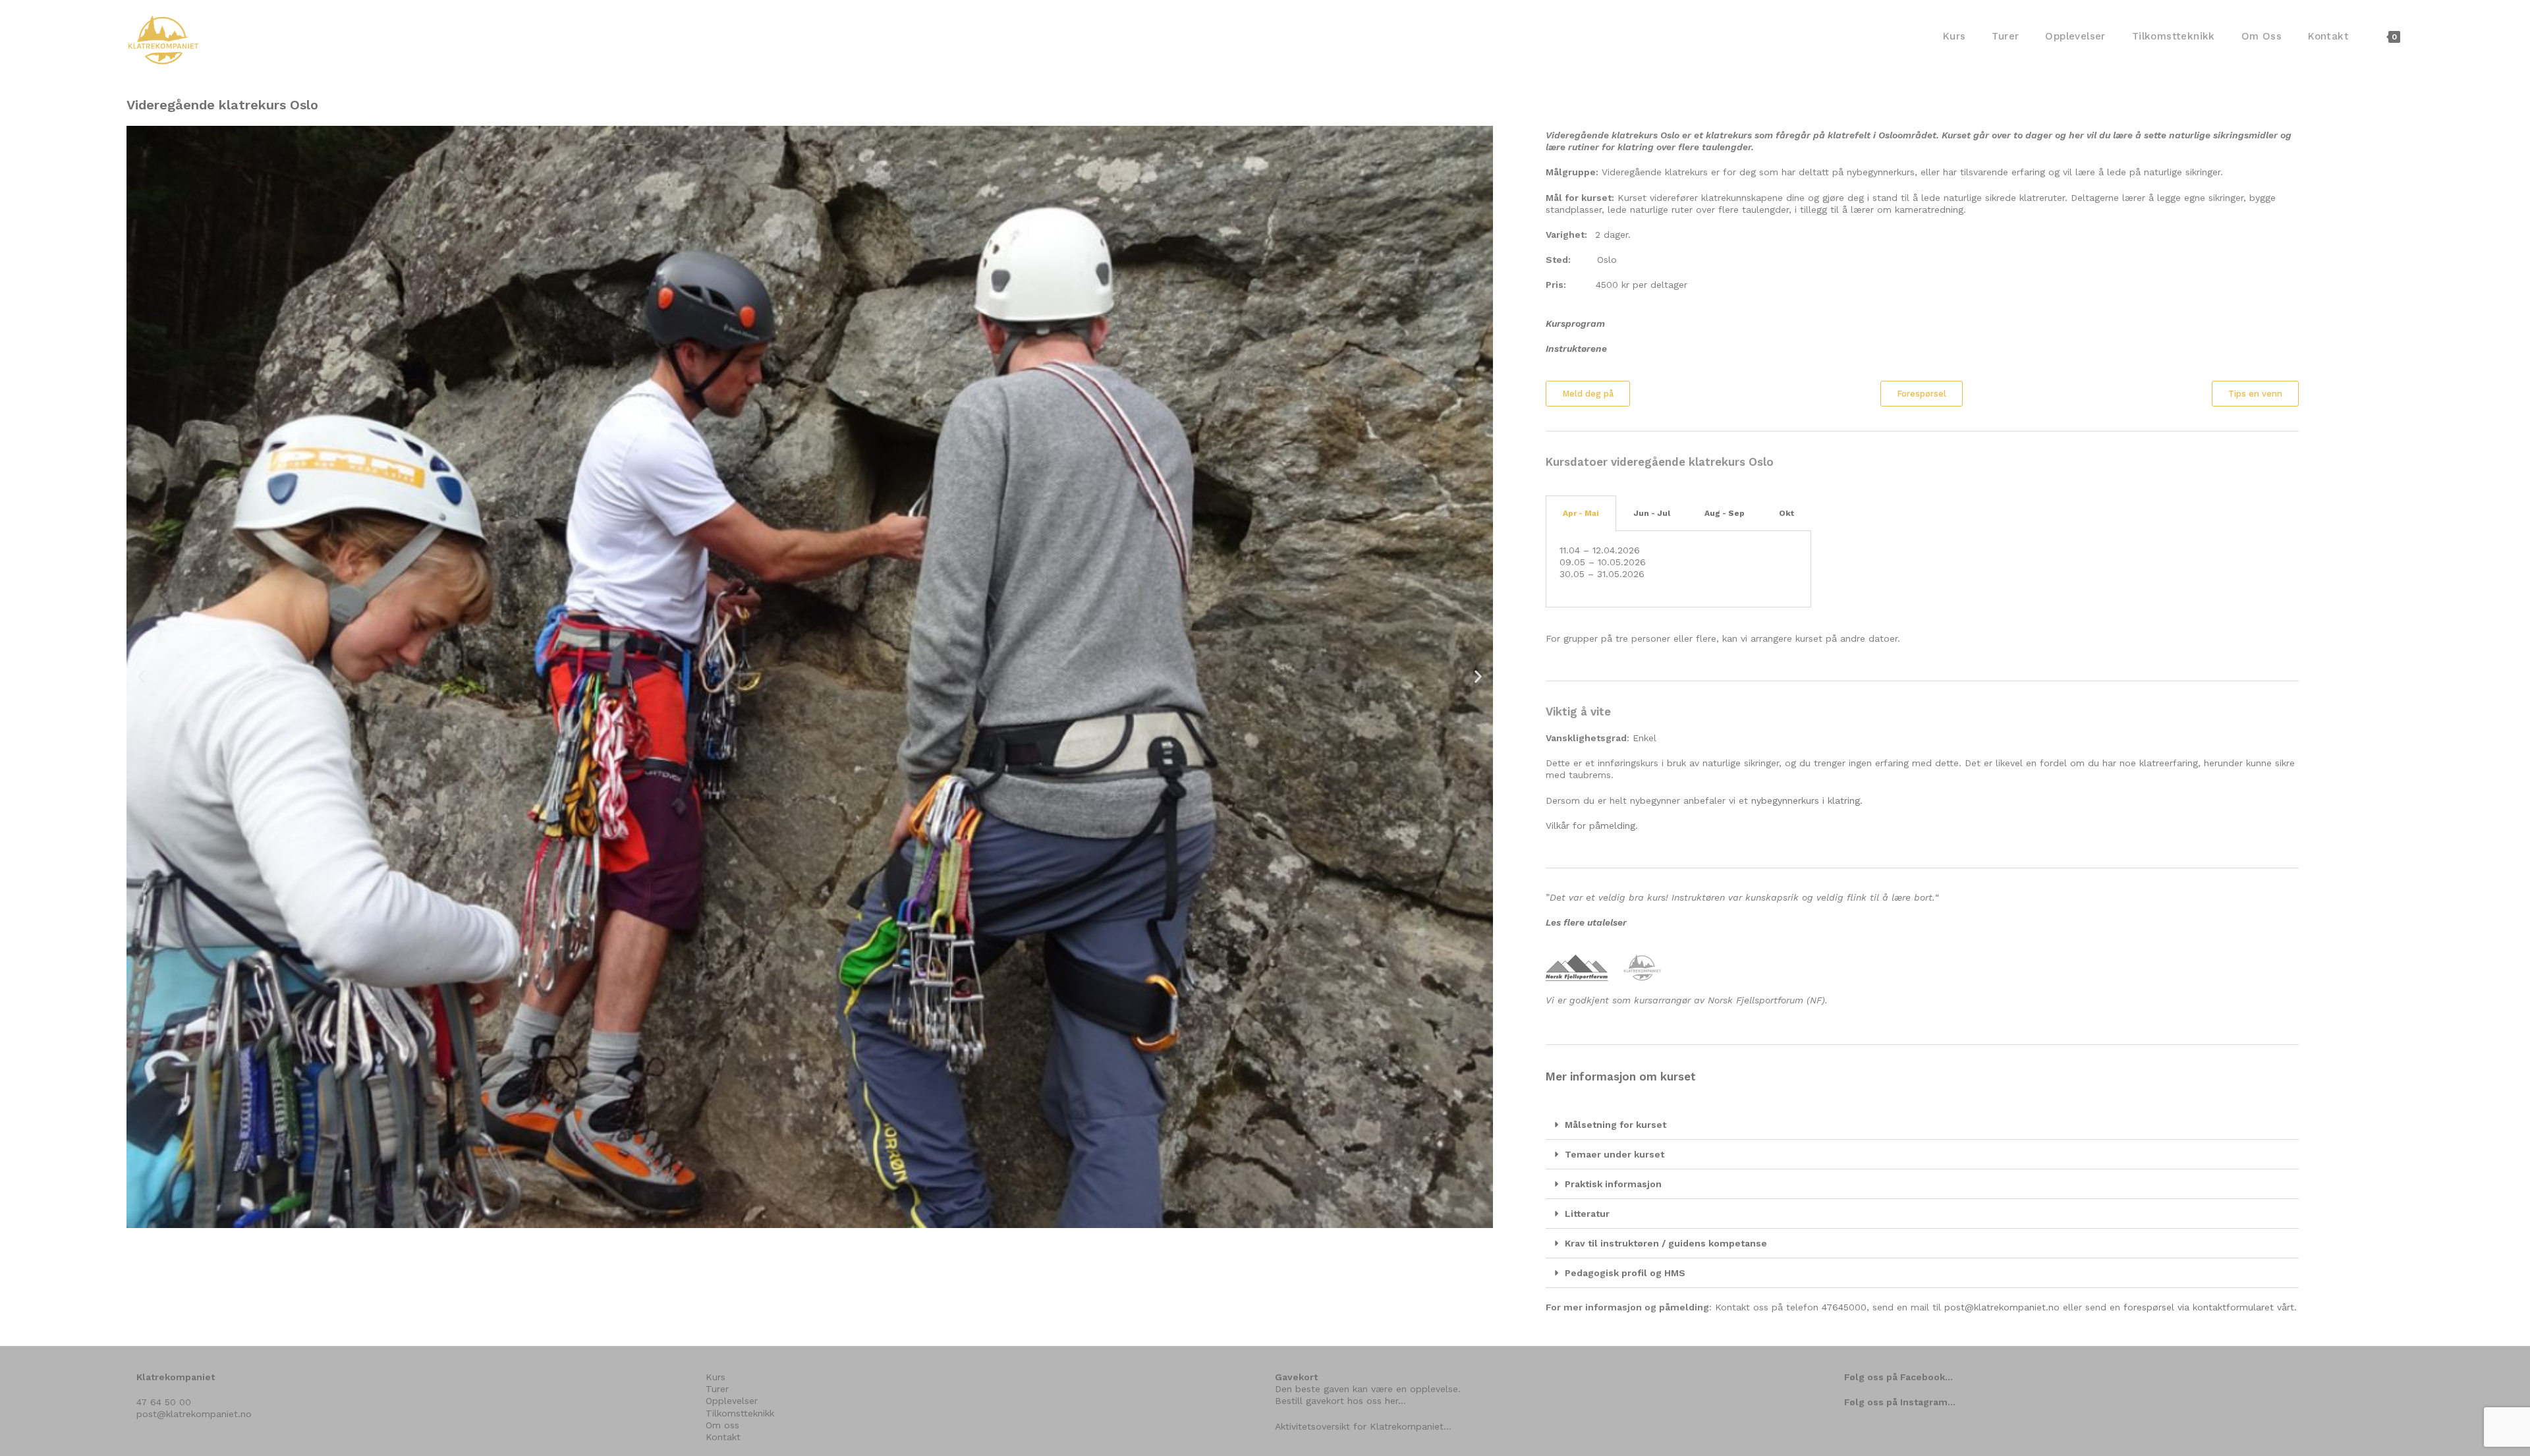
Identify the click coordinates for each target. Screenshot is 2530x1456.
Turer (717, 1389)
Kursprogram (1575, 323)
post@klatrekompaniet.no (2002, 1307)
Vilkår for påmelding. (1592, 826)
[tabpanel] (1678, 569)
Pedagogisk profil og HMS (1625, 1273)
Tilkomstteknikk (740, 1413)
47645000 (1844, 1307)
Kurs (716, 1377)
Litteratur (1587, 1214)
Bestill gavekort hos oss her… (1340, 1401)
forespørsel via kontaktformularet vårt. (2210, 1307)
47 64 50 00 (164, 1402)
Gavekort (1296, 1377)
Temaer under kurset (1615, 1154)
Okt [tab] (1786, 513)
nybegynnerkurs (1785, 800)
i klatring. (1841, 800)
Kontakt (723, 1437)
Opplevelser (732, 1401)
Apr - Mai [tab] (1581, 513)
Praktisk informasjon (1613, 1184)
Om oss (722, 1425)
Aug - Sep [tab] (1725, 513)
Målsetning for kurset (1616, 1125)
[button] (141, 677)
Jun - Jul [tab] (1652, 513)
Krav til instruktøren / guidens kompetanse (1666, 1243)
